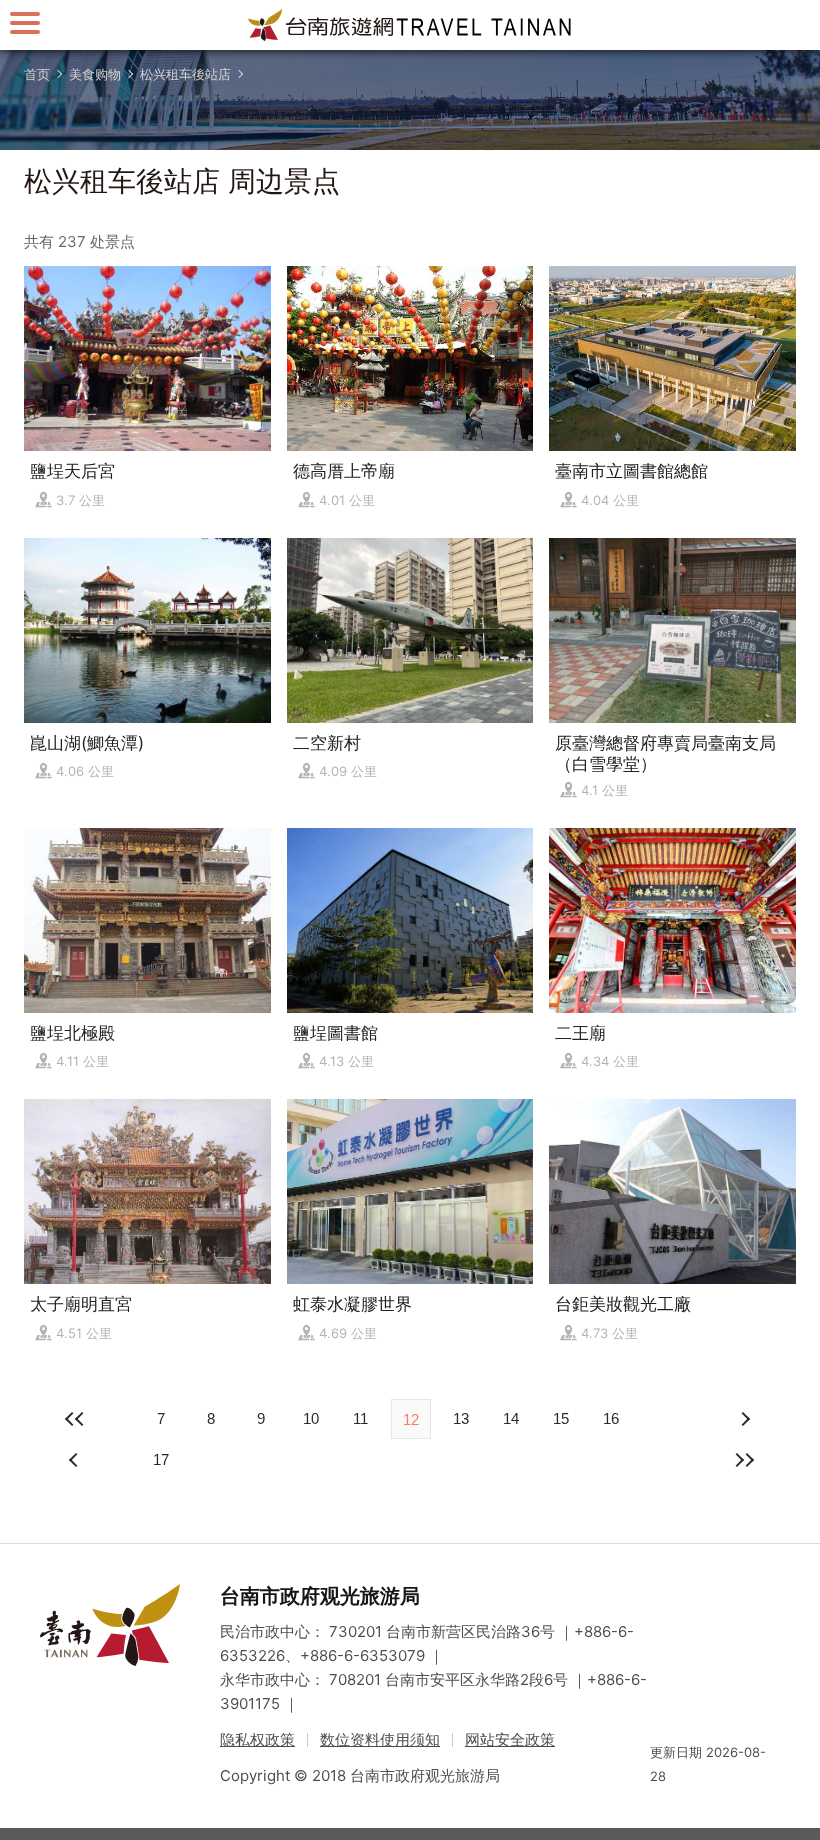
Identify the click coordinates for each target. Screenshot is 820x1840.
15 (561, 1418)
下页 (76, 1460)
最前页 (76, 1419)
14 (511, 1418)
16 (611, 1418)
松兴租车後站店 (185, 74)
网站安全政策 (510, 1739)
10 (311, 1418)
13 (461, 1418)
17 (161, 1459)
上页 (744, 1419)
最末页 (744, 1460)
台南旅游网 (410, 25)
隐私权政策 (257, 1739)
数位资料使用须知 (380, 1739)
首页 (37, 74)
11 (360, 1418)
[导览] (25, 22)
